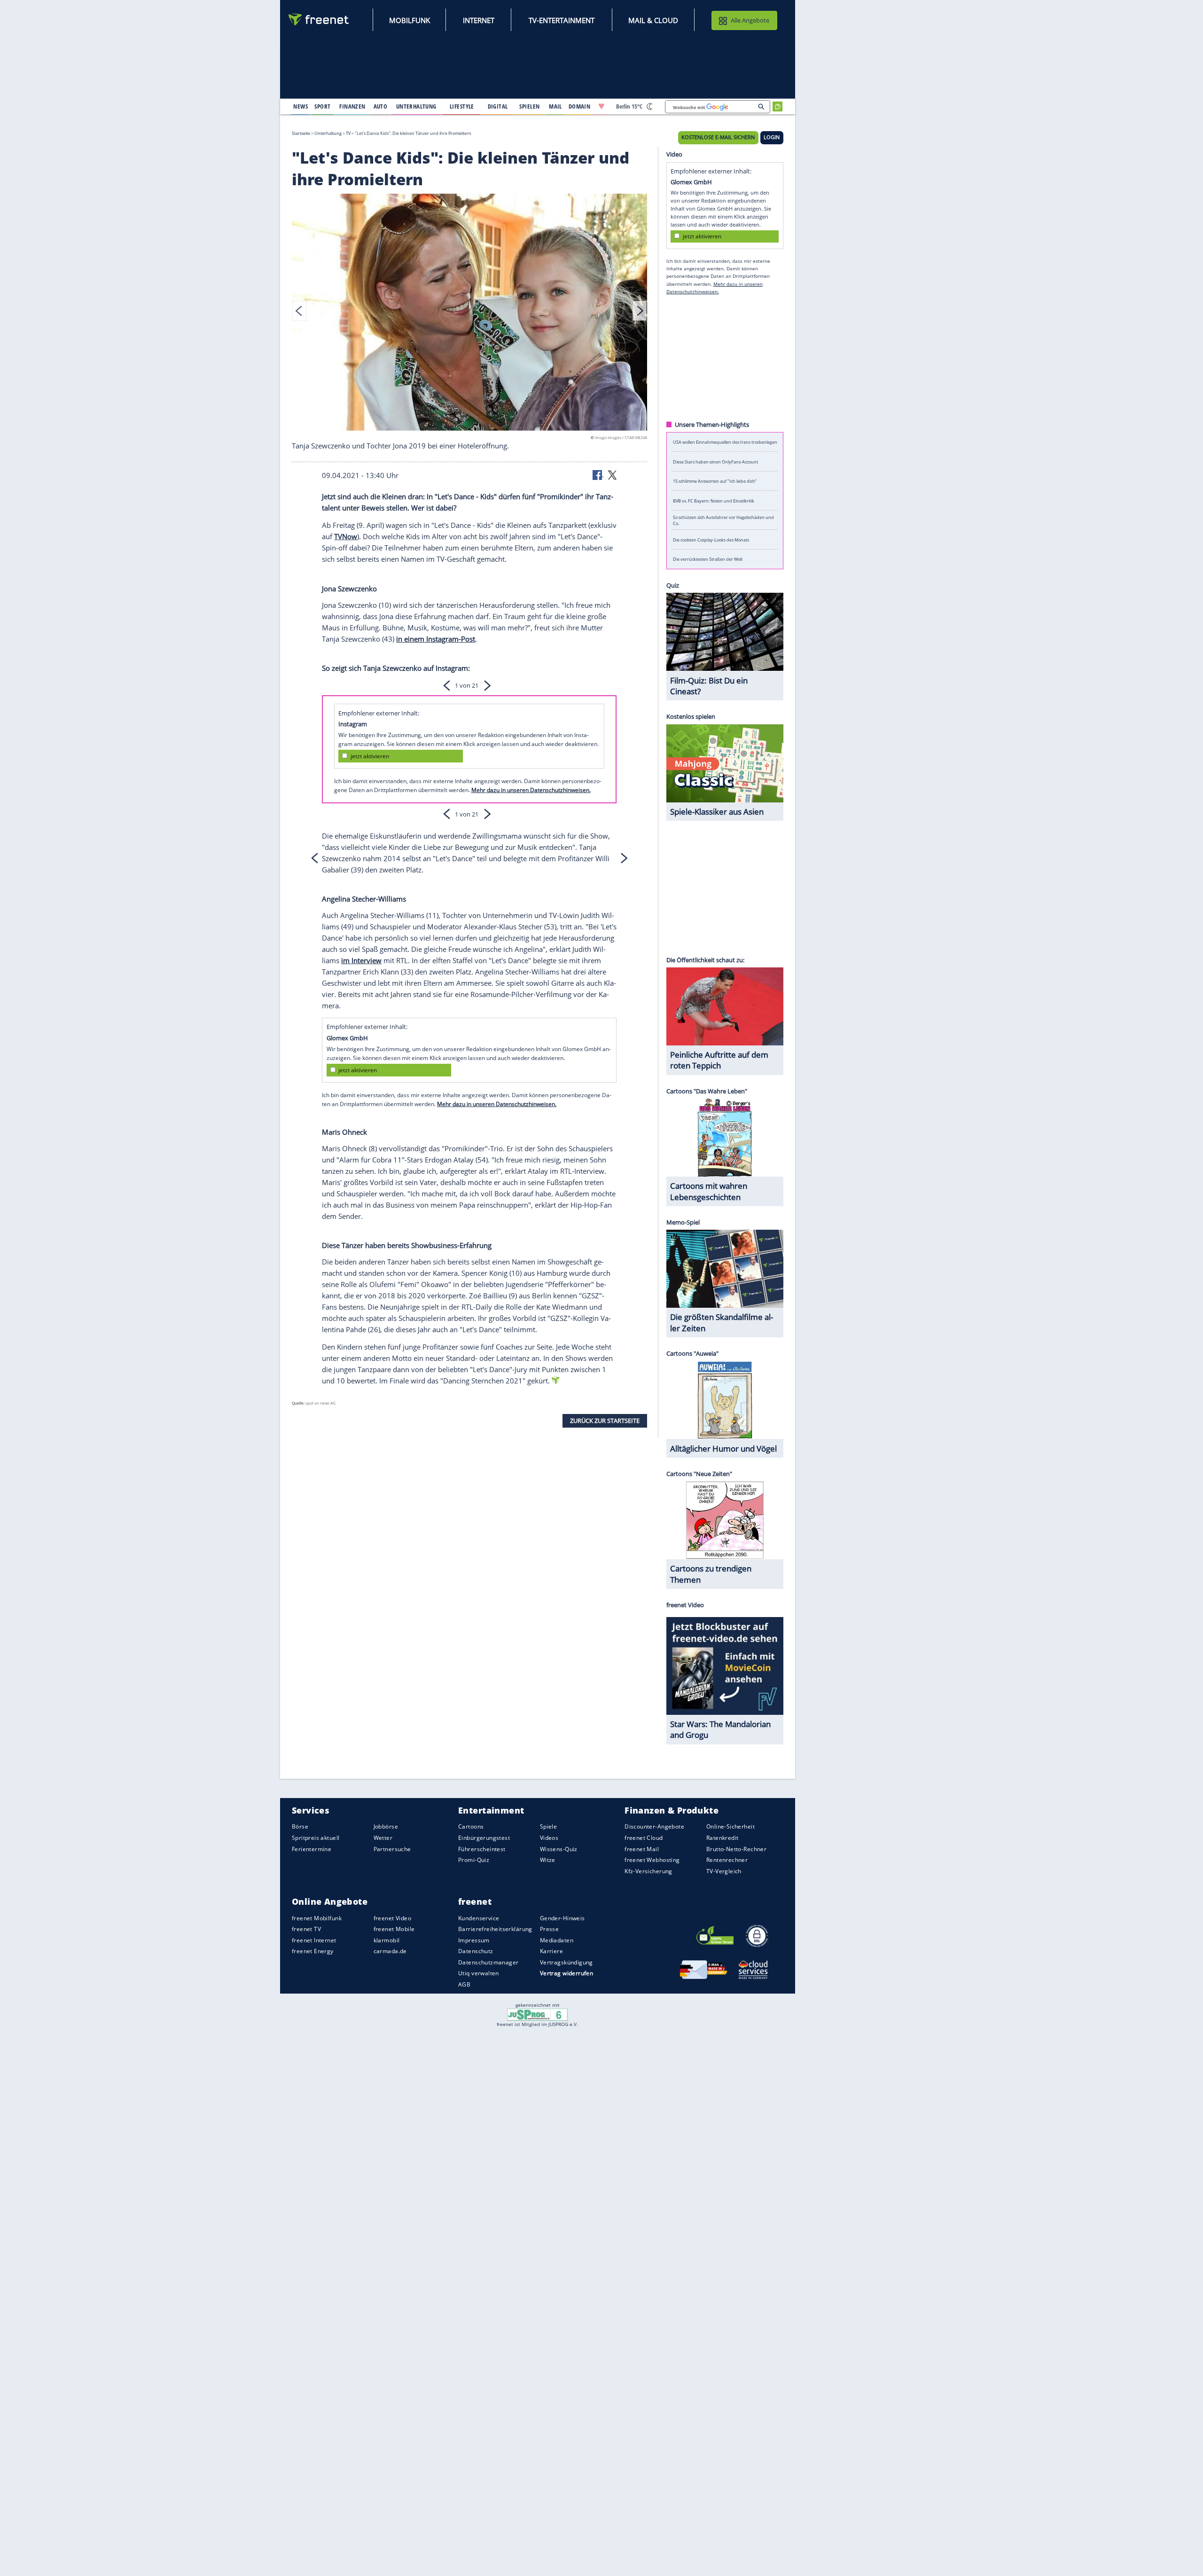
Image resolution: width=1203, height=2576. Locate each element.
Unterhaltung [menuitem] (416, 106)
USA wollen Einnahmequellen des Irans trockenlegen (725, 442)
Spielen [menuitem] (529, 106)
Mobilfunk (410, 20)
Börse (300, 1827)
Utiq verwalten (479, 1974)
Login (772, 137)
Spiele (549, 1827)
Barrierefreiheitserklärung (495, 1929)
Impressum (474, 1940)
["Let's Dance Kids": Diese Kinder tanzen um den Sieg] (469, 314)
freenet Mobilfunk (317, 1918)
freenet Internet (314, 1940)
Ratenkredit (723, 1838)
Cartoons (471, 1827)
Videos (549, 1838)
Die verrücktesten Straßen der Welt (708, 559)
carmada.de (390, 1951)
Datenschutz (476, 1951)
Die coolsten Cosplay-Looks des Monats (711, 539)
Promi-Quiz (474, 1860)
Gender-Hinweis (562, 1918)
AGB (464, 1984)
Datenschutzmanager (488, 1962)
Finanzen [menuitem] (352, 106)
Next (640, 311)
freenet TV (306, 1929)
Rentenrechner (727, 1860)
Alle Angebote (750, 20)
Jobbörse (386, 1827)
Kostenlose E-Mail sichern (718, 137)
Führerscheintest (482, 1849)
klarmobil (387, 1940)
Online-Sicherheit (730, 1827)
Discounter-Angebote (654, 1827)
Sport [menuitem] (322, 106)
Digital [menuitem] (498, 106)
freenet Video (392, 1918)
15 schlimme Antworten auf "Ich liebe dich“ (715, 481)
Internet (479, 20)
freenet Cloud (644, 1838)
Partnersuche (392, 1849)
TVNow (346, 536)
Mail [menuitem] (555, 106)
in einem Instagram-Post (436, 639)
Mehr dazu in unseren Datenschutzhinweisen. (531, 790)
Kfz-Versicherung (648, 1871)
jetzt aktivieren (370, 756)
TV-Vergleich (724, 1871)
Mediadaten (557, 1940)
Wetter (383, 1838)
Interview (367, 960)
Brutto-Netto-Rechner (736, 1849)
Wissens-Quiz (559, 1849)
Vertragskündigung (566, 1962)
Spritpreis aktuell (316, 1838)
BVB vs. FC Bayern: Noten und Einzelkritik (714, 500)
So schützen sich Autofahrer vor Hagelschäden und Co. (723, 520)
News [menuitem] (301, 106)
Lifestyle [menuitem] (462, 106)
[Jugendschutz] (537, 2014)
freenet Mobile (394, 1929)
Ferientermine (312, 1849)
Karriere (551, 1951)
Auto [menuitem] (381, 106)
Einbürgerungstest (484, 1838)
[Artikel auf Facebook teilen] (598, 474)
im (346, 960)
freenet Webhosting (652, 1860)
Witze (548, 1860)
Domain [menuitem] (580, 106)
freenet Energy (313, 1951)
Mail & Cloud (653, 20)
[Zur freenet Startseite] (319, 20)
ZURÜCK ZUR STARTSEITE (605, 1421)
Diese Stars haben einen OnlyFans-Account (715, 461)
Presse (550, 1929)
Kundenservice (479, 1918)
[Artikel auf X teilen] (612, 474)
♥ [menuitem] (601, 106)
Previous (299, 311)
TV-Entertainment (562, 20)
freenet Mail (642, 1849)
